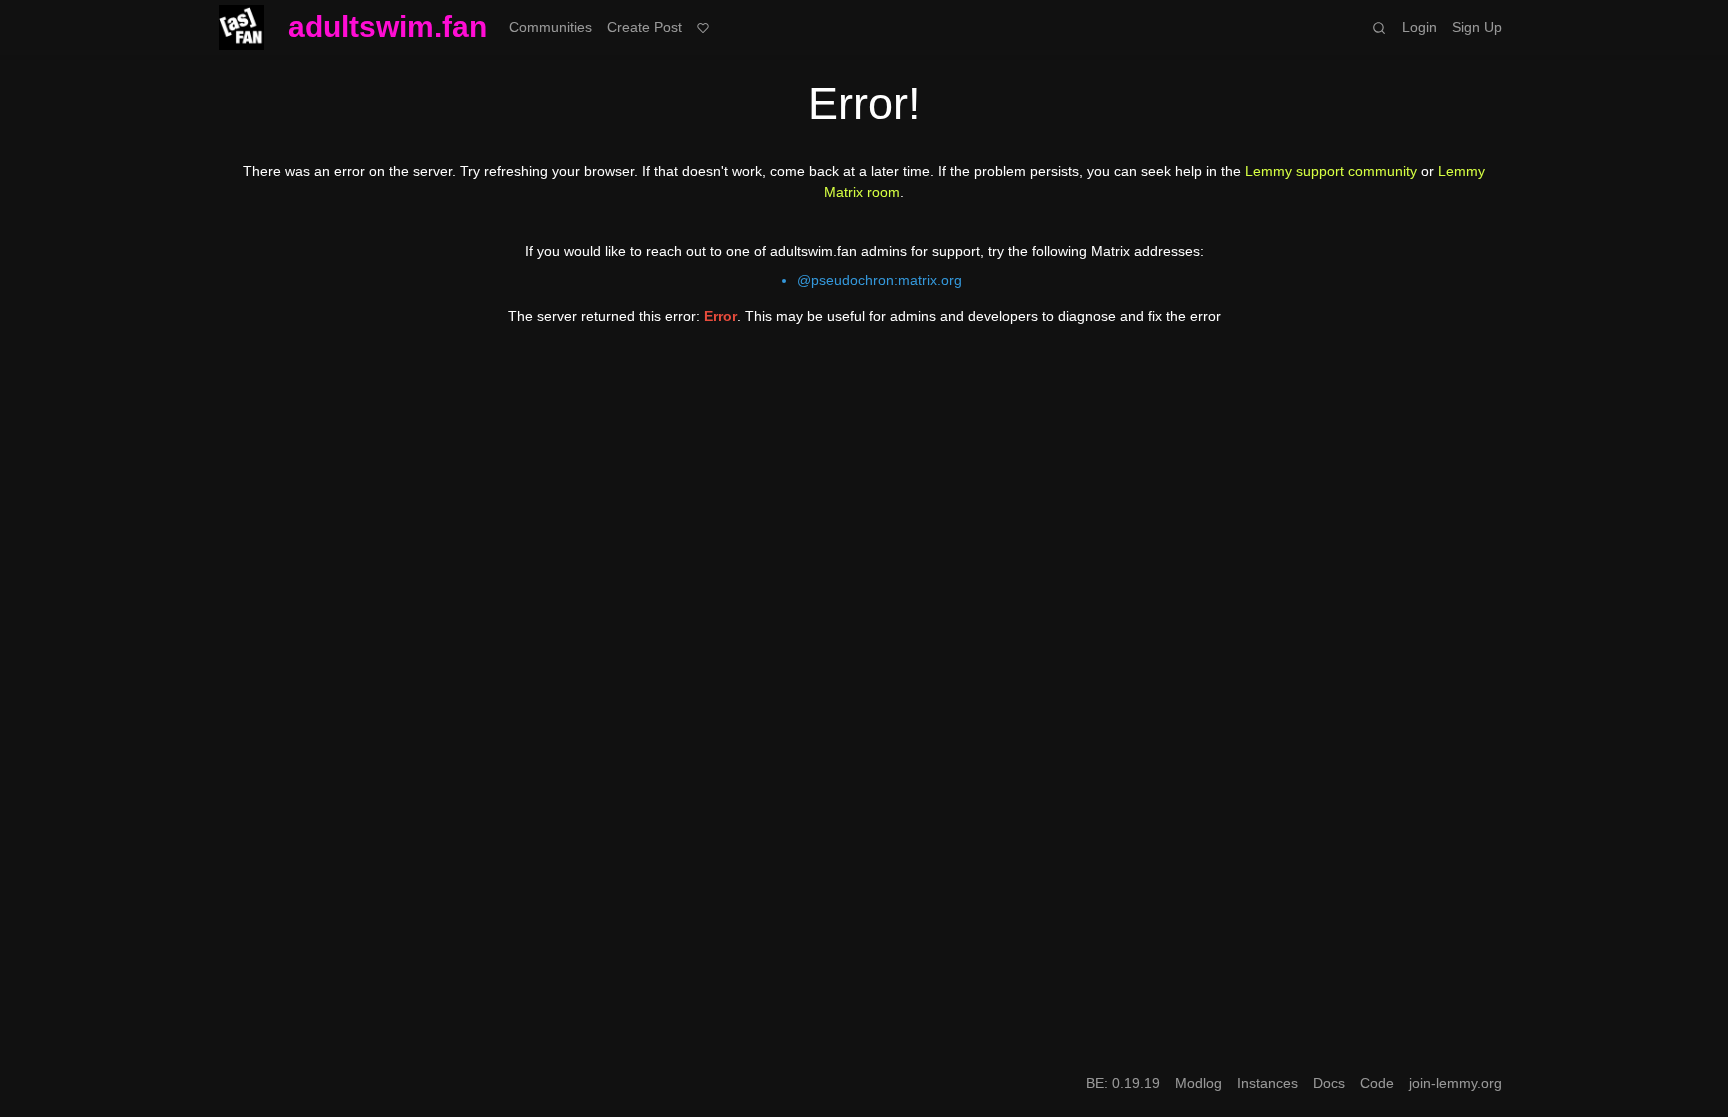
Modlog (1198, 1083)
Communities (550, 27)
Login (1419, 27)
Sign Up (1477, 27)
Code (1377, 1083)
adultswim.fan (387, 26)
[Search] (1379, 27)
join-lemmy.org (1455, 1083)
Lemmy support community (1331, 171)
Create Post (644, 27)
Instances (1267, 1083)
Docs (1329, 1083)
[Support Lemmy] (703, 27)
